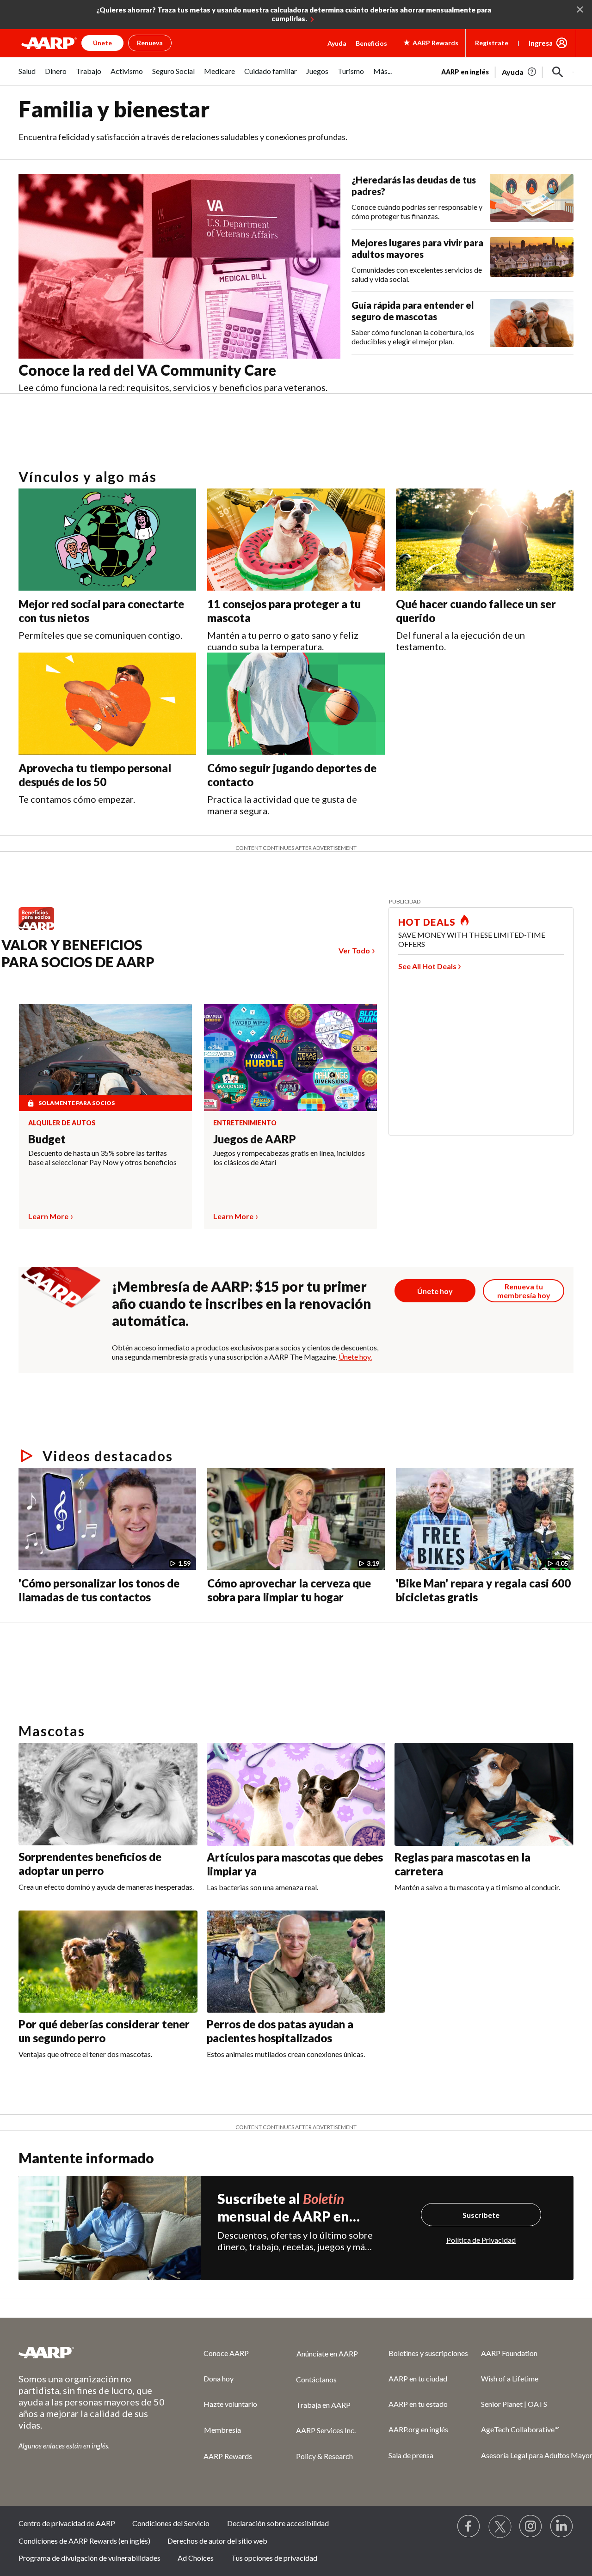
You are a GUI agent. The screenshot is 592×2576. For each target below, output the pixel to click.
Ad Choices (196, 2558)
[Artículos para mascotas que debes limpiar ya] (296, 1794)
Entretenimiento (245, 1123)
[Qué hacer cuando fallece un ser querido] (485, 540)
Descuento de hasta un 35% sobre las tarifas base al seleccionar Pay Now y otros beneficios (102, 1157)
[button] (558, 72)
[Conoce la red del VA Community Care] (179, 266)
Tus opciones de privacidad (274, 2558)
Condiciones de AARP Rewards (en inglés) (84, 2541)
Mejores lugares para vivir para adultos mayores (417, 248)
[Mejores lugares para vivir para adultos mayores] (532, 260)
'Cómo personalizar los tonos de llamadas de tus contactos (99, 1590)
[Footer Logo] (92, 2352)
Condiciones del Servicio (171, 2523)
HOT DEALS (427, 922)
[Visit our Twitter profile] (500, 2527)
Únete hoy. (355, 1357)
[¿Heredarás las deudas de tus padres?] (532, 198)
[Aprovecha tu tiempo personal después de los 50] (107, 704)
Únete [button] (102, 43)
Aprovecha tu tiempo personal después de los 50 (95, 775)
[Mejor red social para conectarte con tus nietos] (107, 540)
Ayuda (337, 43)
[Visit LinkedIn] (562, 2527)
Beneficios (371, 43)
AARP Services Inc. (326, 2430)
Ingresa (541, 43)
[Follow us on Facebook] (469, 2527)
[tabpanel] (507, 71)
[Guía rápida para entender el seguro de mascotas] (532, 323)
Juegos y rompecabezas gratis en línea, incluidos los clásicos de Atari (289, 1157)
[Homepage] (49, 43)
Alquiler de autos (62, 1123)
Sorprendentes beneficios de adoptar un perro (90, 1864)
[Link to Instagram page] (531, 2527)
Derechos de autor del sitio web (217, 2541)
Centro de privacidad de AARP (67, 2523)
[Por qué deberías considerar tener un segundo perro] (108, 1962)
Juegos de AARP (255, 1139)
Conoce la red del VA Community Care (147, 370)
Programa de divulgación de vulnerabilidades (89, 2558)
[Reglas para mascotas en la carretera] (484, 1794)
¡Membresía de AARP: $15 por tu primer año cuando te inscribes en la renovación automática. (242, 1303)
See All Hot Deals (427, 966)
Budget (47, 1139)
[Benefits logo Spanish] (41, 929)
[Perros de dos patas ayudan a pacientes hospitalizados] (296, 1962)
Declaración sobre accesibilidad (278, 2523)
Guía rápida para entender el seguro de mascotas (413, 311)
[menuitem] (27, 76)
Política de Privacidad (481, 2240)
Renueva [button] (150, 43)
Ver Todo (354, 950)
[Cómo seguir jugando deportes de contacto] (296, 704)
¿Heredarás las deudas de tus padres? (414, 186)
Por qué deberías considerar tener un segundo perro (104, 2031)
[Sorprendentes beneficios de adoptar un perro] (108, 1794)
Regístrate (492, 43)
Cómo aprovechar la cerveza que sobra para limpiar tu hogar (289, 1590)
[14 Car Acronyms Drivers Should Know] (154, 1626)
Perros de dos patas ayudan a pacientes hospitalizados (280, 2031)
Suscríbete (481, 2215)
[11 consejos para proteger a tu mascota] (296, 540)
